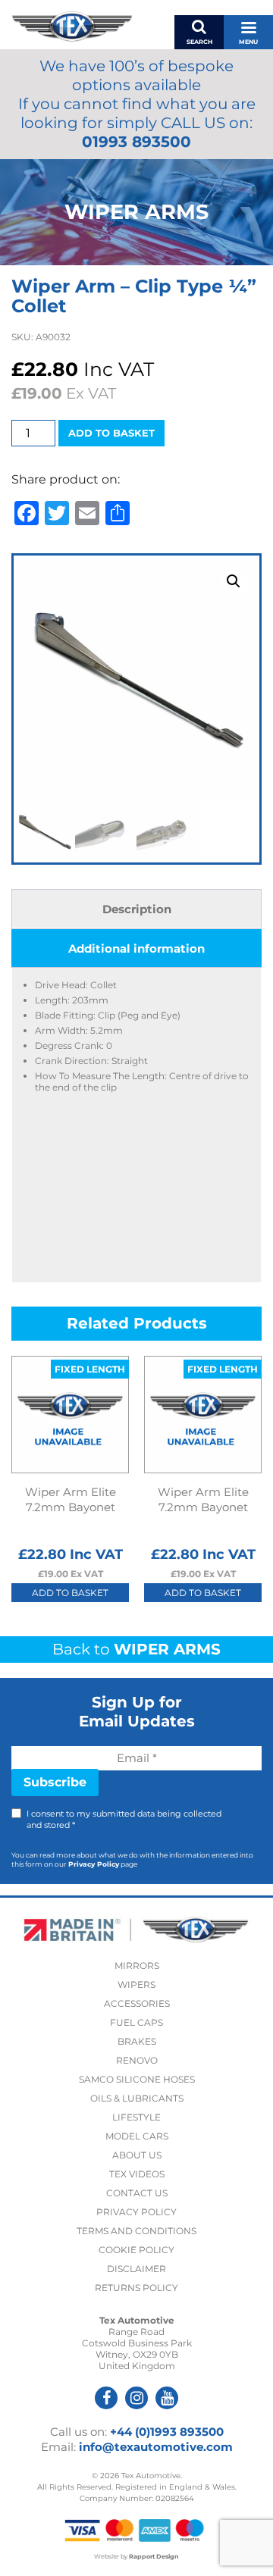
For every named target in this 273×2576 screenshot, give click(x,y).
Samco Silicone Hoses (137, 2079)
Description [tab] (137, 909)
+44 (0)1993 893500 (167, 2432)
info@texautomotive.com (156, 2447)
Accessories (137, 2003)
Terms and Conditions (136, 2231)
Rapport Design (154, 2556)
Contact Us (137, 2193)
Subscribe (55, 1782)
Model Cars (137, 2136)
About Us (137, 2155)
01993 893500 (136, 142)
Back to (136, 1649)
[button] (234, 581)
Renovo (137, 2060)
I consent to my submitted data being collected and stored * (124, 1819)
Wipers (136, 1984)
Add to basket (111, 433)
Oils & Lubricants (137, 2098)
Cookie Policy (136, 2250)
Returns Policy (136, 2288)
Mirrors (137, 1966)
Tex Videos (137, 2174)
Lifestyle (136, 2117)
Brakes (137, 2041)
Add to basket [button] (70, 1593)
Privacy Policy (94, 1864)
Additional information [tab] (136, 948)
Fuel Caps (136, 2022)
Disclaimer (136, 2269)
